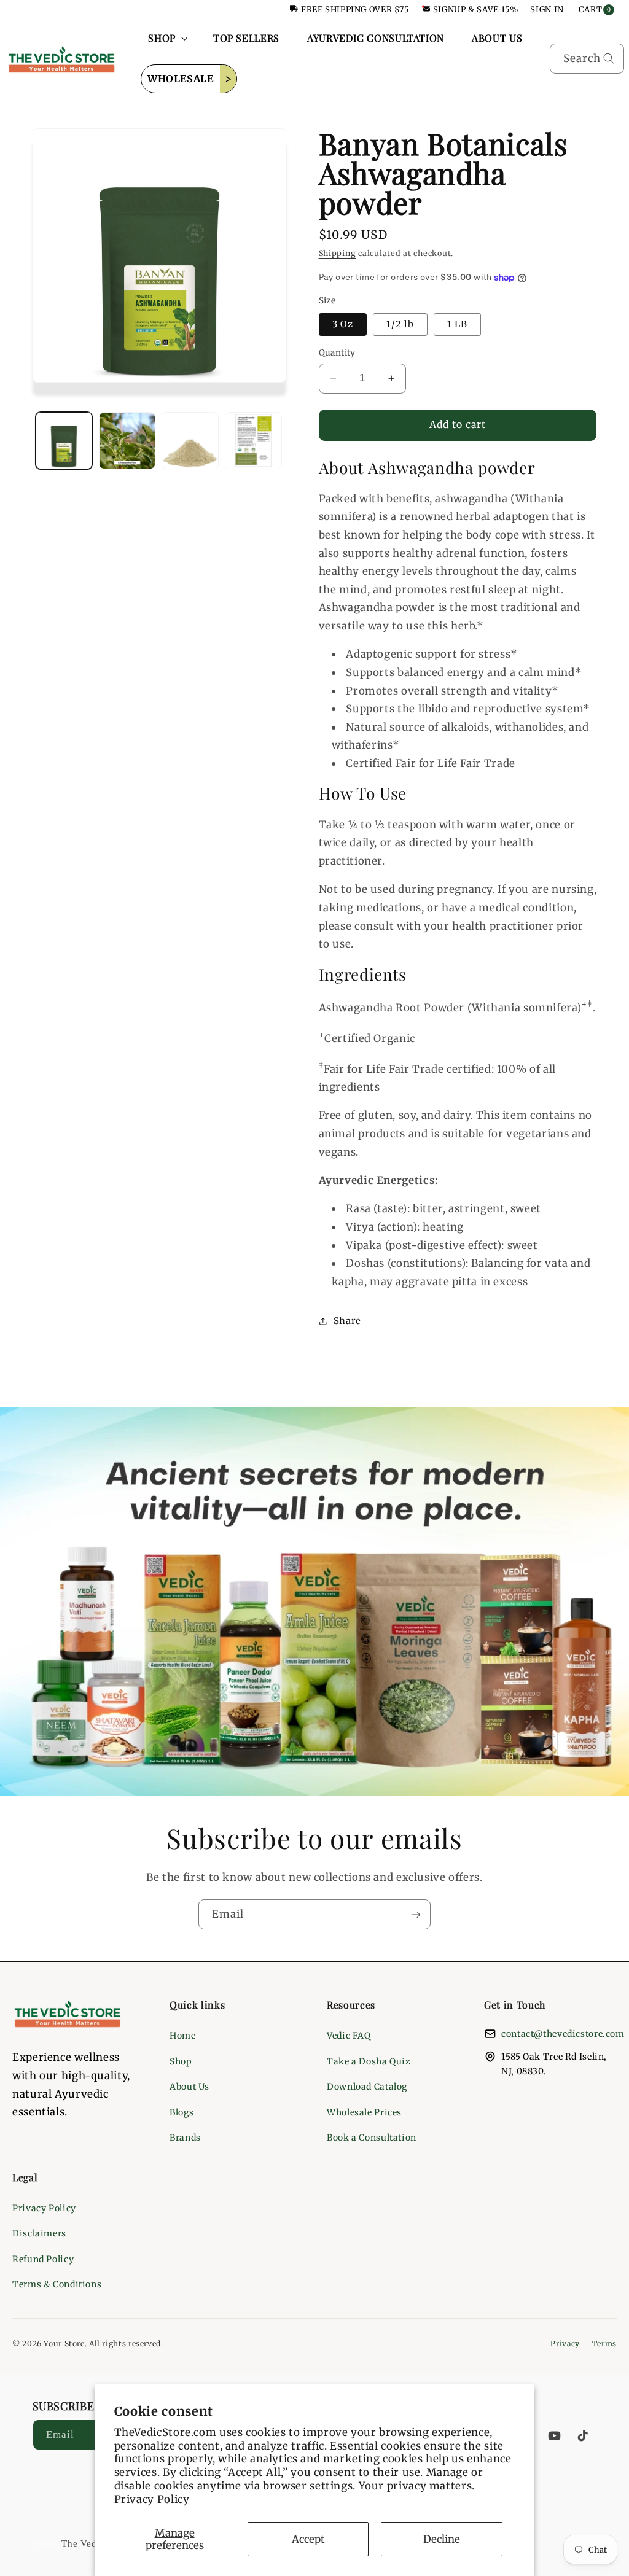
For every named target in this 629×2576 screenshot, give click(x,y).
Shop (181, 2061)
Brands (185, 2138)
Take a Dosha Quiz (369, 2061)
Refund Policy (43, 2259)
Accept (308, 2539)
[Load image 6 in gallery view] (253, 440)
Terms (604, 2344)
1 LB (457, 324)
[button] (167, 38)
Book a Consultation (372, 2138)
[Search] (609, 58)
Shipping (338, 253)
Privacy (565, 2344)
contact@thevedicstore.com (563, 2034)
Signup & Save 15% (476, 10)
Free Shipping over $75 (355, 10)
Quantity (337, 353)
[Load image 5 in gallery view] (190, 440)
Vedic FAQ (349, 2036)
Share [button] (347, 1321)
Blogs (182, 2112)
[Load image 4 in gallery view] (127, 440)
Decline (442, 2539)
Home (183, 2036)
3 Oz (343, 324)
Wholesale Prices (364, 2112)
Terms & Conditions (57, 2284)
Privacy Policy (152, 2499)
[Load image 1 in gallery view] (64, 440)
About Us (189, 2087)
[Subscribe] (416, 1914)
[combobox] (587, 59)
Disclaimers (39, 2233)
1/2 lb (400, 324)
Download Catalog (367, 2087)
